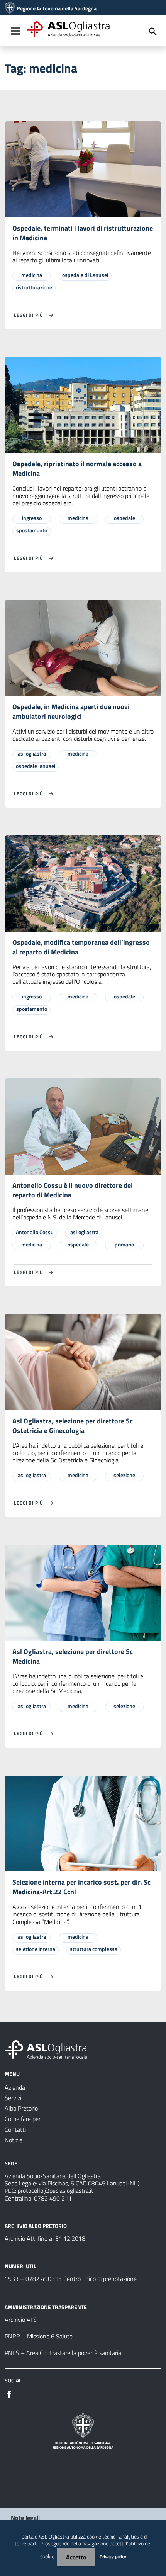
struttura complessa (94, 1949)
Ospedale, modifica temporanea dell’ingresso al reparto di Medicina (81, 947)
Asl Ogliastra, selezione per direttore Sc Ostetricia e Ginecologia (73, 1426)
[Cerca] (153, 32)
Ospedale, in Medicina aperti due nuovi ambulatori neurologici (71, 711)
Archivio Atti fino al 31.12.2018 (45, 2238)
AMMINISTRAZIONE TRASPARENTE (46, 2307)
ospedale (124, 518)
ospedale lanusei (36, 766)
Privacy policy (113, 2556)
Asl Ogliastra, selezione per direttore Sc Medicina (73, 1656)
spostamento (32, 530)
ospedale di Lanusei (85, 275)
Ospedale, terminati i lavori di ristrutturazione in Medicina (83, 233)
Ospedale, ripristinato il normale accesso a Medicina (77, 469)
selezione (124, 1475)
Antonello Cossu (35, 1232)
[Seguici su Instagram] (23, 2393)
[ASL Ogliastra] (10, 8)
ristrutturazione (34, 287)
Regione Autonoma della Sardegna (57, 8)
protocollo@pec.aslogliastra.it (56, 2191)
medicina (32, 275)
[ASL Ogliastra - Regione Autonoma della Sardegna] (46, 2049)
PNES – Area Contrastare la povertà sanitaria (63, 2353)
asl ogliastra (32, 753)
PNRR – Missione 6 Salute (39, 2336)
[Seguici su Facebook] (9, 2393)
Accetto (76, 2557)
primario (124, 1244)
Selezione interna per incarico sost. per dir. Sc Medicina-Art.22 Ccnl (81, 1887)
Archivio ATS (21, 2320)
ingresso (32, 518)
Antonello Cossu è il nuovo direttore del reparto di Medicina (73, 1190)
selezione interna (36, 1949)
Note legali (25, 2518)
